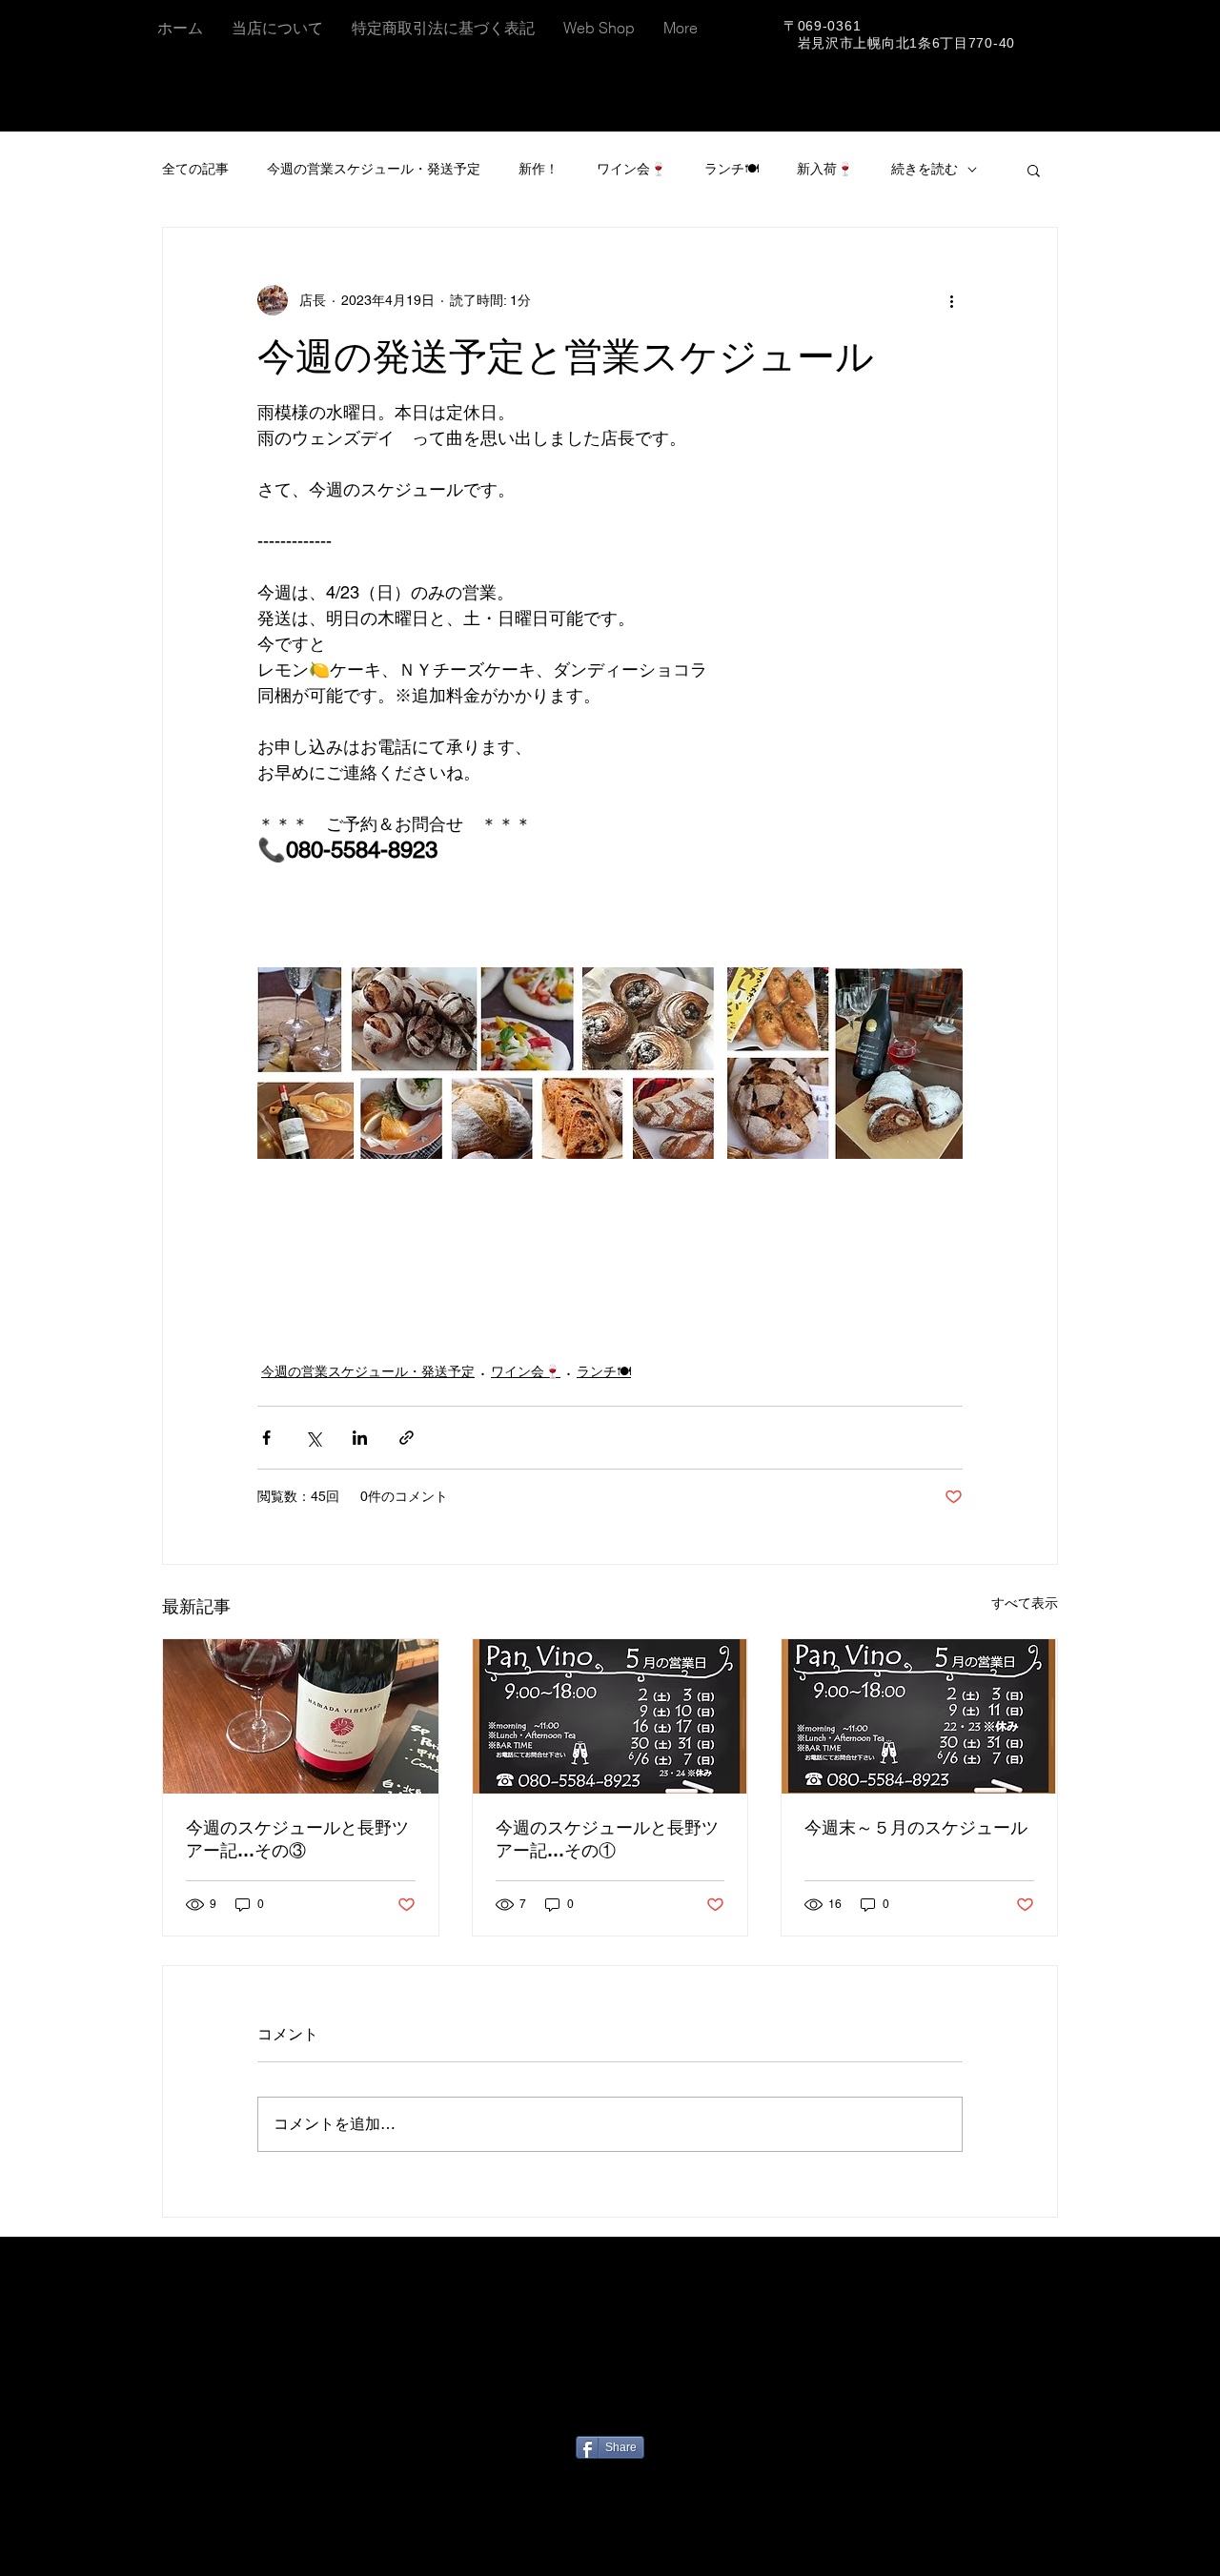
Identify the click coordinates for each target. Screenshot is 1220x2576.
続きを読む (925, 169)
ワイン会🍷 (631, 169)
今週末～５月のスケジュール (916, 1827)
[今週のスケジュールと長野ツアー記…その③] (301, 1716)
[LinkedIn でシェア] (360, 1438)
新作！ (539, 169)
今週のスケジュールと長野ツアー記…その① (607, 1839)
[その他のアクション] (951, 300)
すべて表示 (1025, 1603)
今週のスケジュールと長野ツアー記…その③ (297, 1839)
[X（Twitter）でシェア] (313, 1438)
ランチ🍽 (732, 169)
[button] (1034, 170)
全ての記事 (195, 169)
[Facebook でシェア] (266, 1438)
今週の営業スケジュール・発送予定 (374, 169)
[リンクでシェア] (407, 1438)
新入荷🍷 (825, 169)
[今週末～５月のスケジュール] (919, 1716)
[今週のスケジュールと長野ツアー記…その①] (610, 1716)
